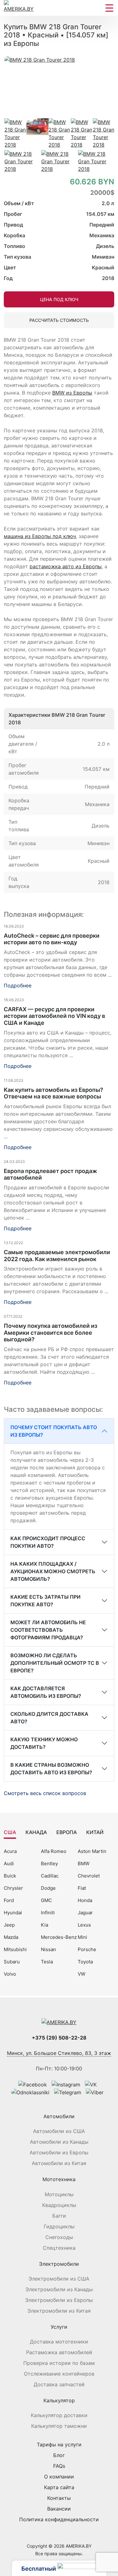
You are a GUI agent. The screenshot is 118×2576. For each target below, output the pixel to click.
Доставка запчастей (59, 2384)
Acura (10, 1851)
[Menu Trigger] (109, 8)
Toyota (85, 1962)
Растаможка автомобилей (59, 2352)
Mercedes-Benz (59, 1937)
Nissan (48, 1949)
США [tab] (10, 1832)
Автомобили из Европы (59, 2152)
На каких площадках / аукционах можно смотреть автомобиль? (53, 1571)
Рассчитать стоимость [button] (59, 320)
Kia (45, 1925)
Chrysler (13, 1888)
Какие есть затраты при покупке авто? (45, 1601)
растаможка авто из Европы (66, 566)
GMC (46, 1900)
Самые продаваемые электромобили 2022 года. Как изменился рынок (57, 1256)
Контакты (59, 2498)
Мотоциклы (59, 2194)
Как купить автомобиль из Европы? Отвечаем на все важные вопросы (53, 1093)
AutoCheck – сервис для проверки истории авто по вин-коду (52, 939)
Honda (85, 1900)
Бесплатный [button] (39, 2569)
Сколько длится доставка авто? (49, 1718)
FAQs (59, 2466)
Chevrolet (89, 1876)
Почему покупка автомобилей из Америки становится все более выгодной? (51, 1333)
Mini (82, 1937)
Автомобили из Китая (59, 2163)
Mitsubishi (15, 1949)
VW (81, 1974)
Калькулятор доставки (59, 2415)
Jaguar (85, 1913)
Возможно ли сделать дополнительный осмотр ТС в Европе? (55, 1663)
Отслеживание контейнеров (59, 2374)
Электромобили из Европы (59, 2300)
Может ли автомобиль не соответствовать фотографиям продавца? (48, 1630)
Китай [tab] (95, 1832)
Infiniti (48, 1913)
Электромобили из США (59, 2279)
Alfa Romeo (54, 1851)
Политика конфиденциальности (59, 2519)
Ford (9, 1900)
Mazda (11, 1937)
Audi (9, 1863)
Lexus (84, 1925)
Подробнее (18, 985)
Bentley (49, 1863)
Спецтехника (59, 2248)
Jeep (9, 1925)
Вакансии (59, 2509)
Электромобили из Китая (59, 2311)
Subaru (12, 1962)
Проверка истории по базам (59, 2363)
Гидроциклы (59, 2226)
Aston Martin (92, 1851)
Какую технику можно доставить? (44, 1743)
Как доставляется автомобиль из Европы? (46, 1692)
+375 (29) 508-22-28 (59, 2038)
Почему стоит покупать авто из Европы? (54, 1431)
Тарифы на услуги (59, 2444)
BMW (84, 1863)
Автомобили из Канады (59, 2142)
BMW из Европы (72, 393)
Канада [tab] (36, 1832)
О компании (59, 2477)
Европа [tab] (67, 1832)
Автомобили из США (59, 2131)
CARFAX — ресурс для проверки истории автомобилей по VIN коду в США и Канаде (54, 1016)
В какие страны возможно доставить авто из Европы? (51, 1769)
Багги (59, 2216)
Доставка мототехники (59, 2342)
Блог (59, 2455)
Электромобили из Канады (59, 2289)
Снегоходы (59, 2237)
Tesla (47, 1962)
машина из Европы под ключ (40, 536)
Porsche (87, 1949)
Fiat (82, 1888)
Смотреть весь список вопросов (46, 1793)
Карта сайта (59, 2487)
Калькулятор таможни (59, 2426)
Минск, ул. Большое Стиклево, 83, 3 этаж (59, 2053)
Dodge (48, 1888)
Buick (10, 1876)
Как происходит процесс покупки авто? (48, 1542)
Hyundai (13, 1913)
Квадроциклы (59, 2205)
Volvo (10, 1974)
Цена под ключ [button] (59, 299)
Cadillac (50, 1876)
